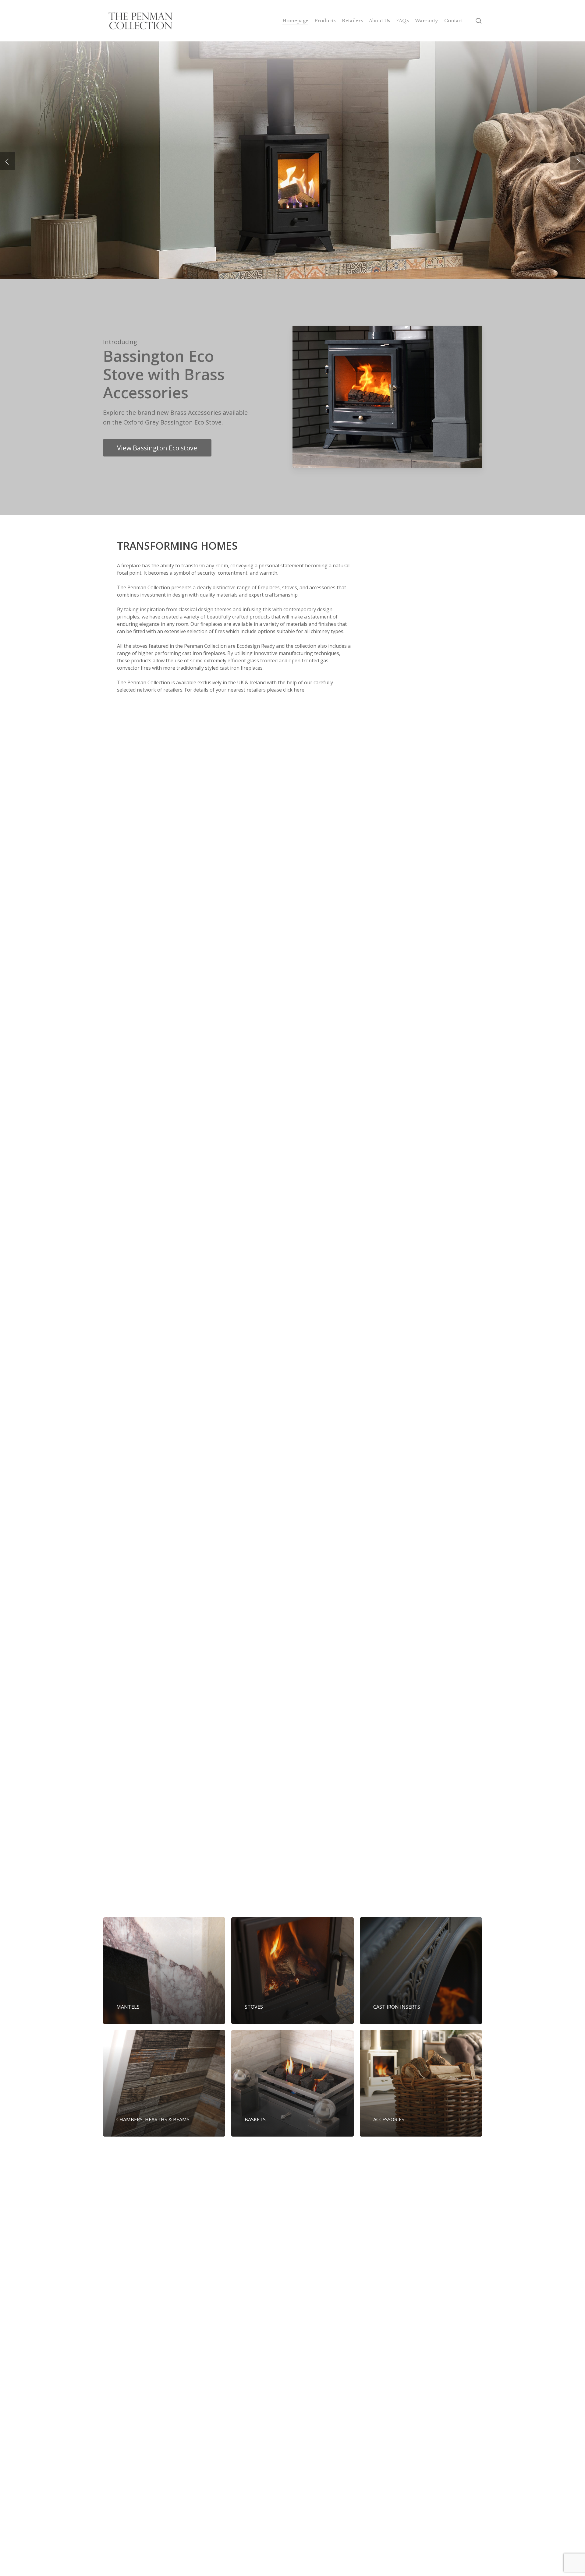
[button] (157, 448)
